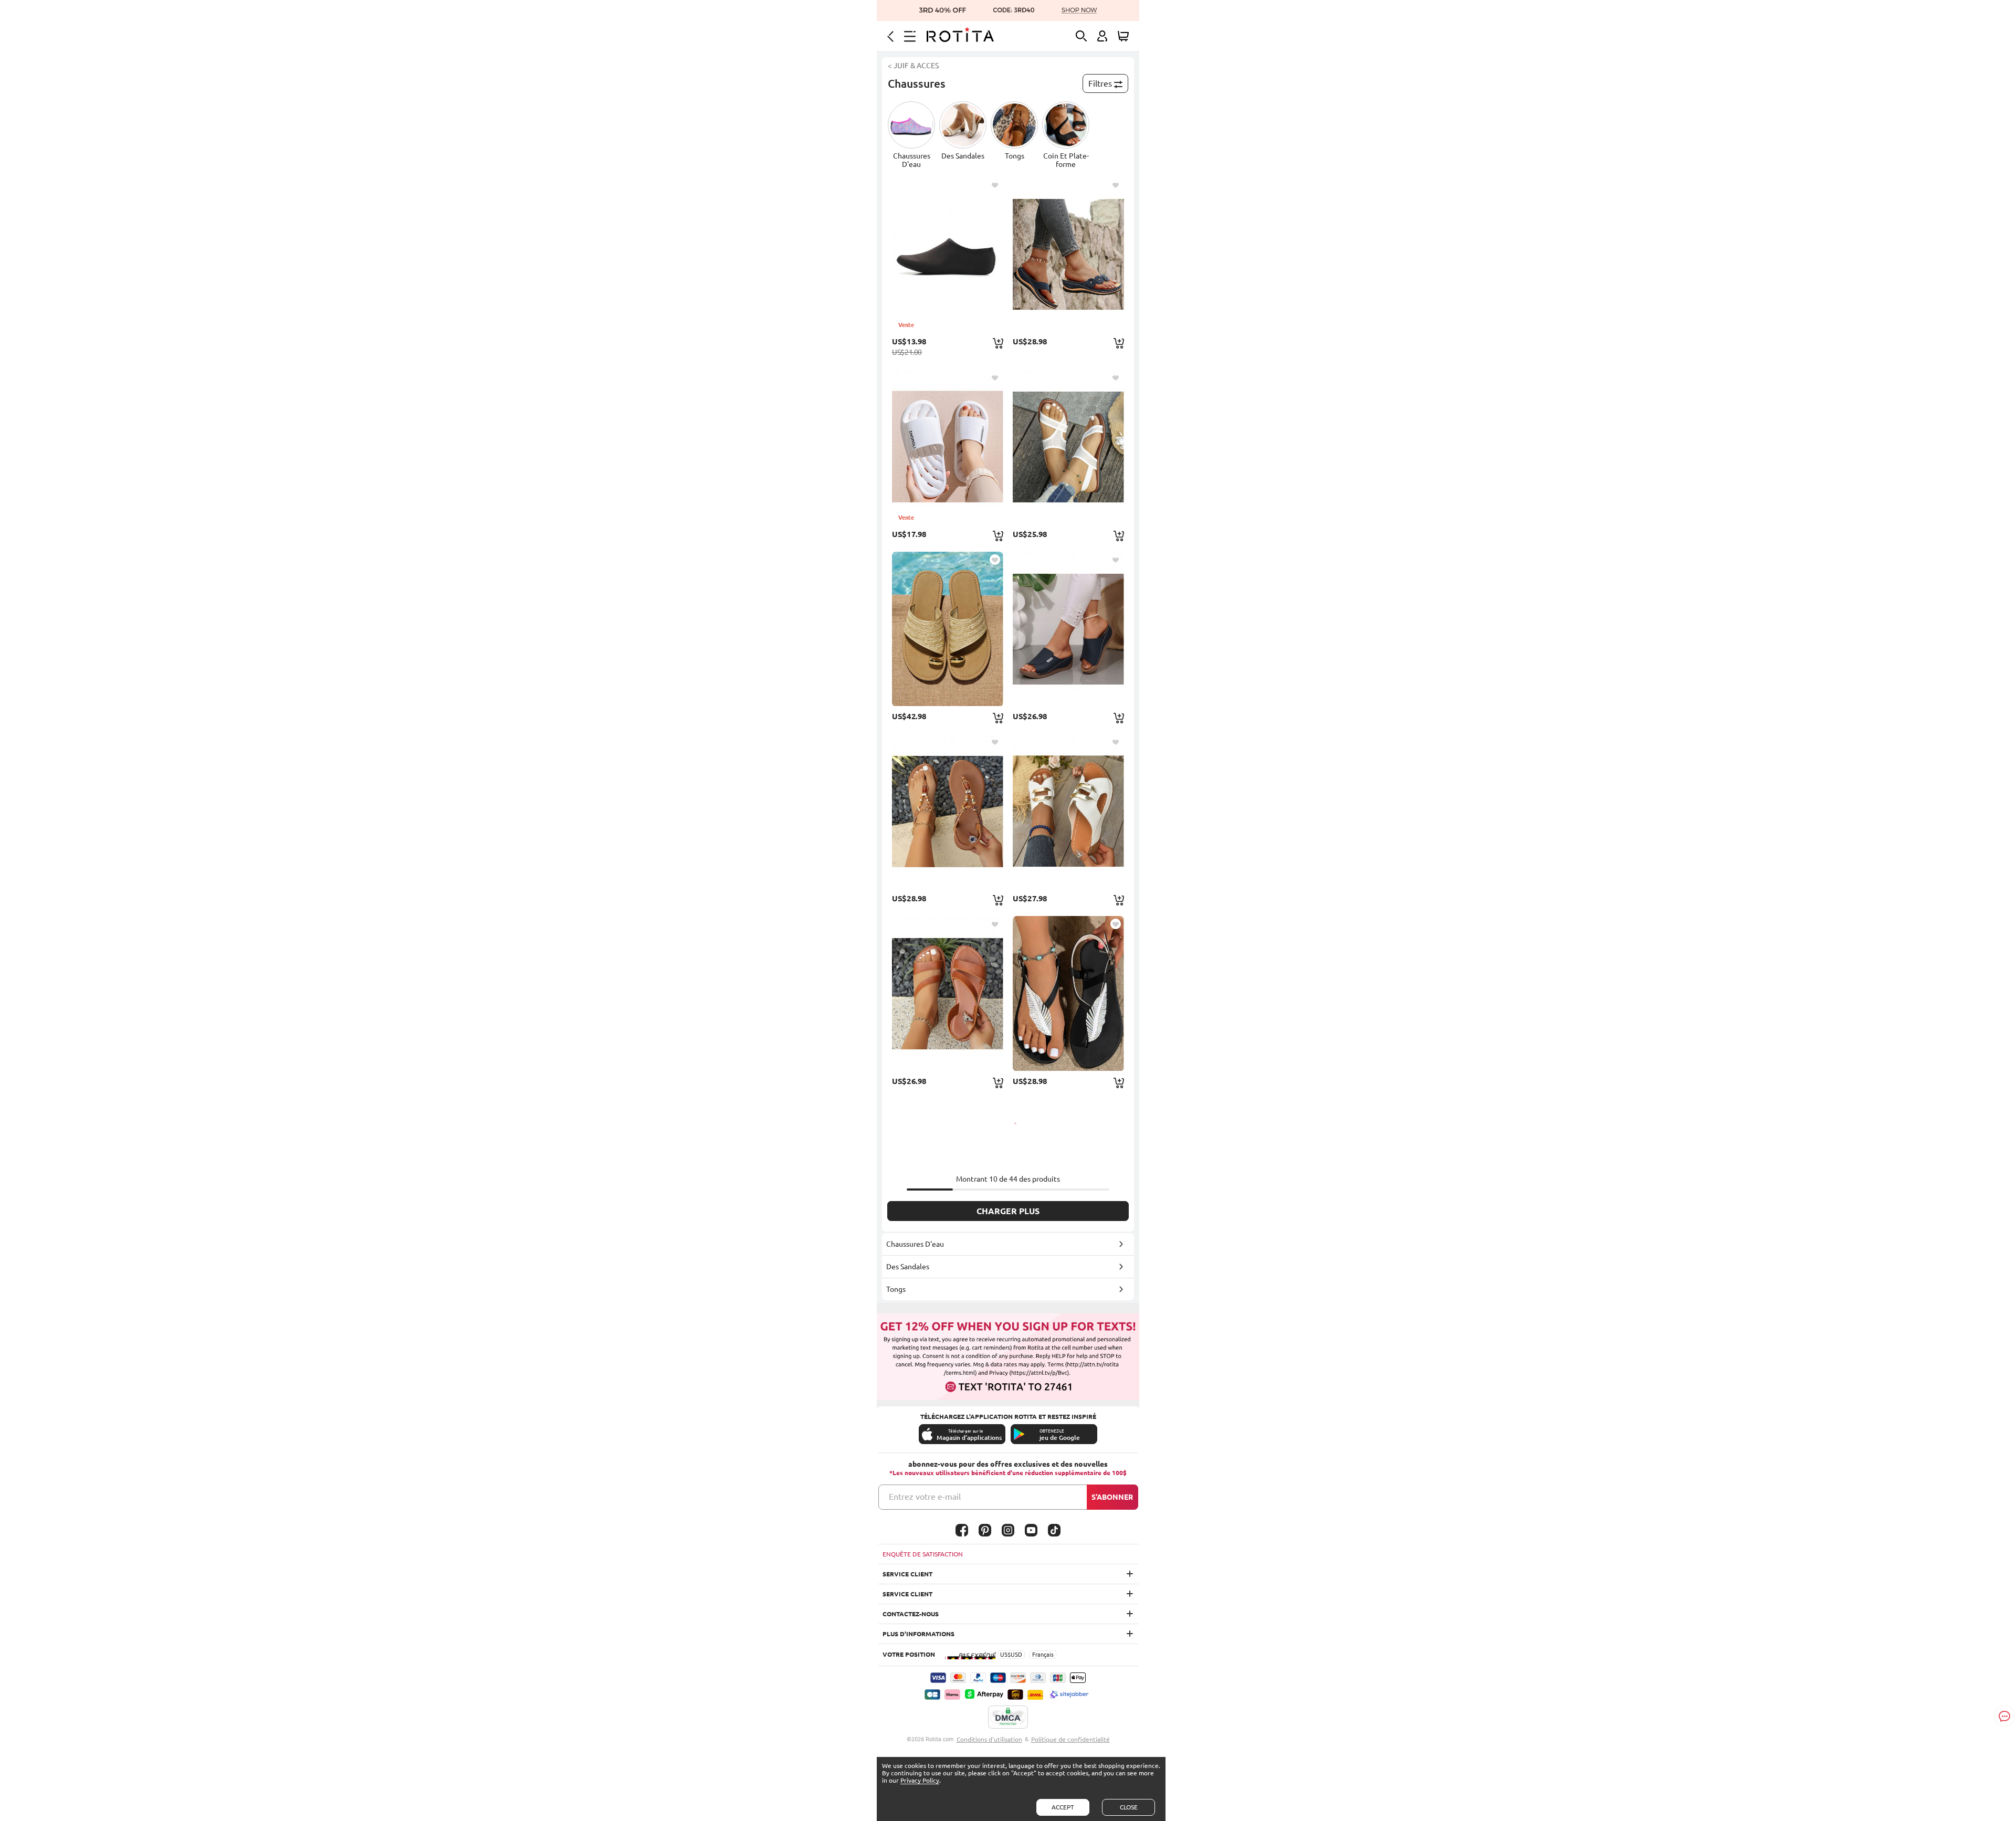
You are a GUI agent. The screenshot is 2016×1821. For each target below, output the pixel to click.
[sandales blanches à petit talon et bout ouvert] (1068, 811)
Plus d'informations (918, 1634)
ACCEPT (1063, 1807)
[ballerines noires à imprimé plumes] (1068, 993)
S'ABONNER (1112, 1497)
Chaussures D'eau (915, 1244)
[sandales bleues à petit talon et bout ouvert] (1068, 629)
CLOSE (1129, 1807)
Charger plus (1008, 1211)
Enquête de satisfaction (923, 1554)
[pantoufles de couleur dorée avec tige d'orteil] (948, 629)
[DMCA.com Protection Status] (1008, 1718)
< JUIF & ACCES (913, 66)
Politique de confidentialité (1070, 1739)
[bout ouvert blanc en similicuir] (1068, 447)
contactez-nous (911, 1614)
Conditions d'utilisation (989, 1739)
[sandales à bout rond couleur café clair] (948, 993)
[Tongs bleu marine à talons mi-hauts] (1068, 254)
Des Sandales (908, 1267)
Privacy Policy (920, 1780)
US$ (1005, 1655)
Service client (907, 1574)
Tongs (896, 1289)
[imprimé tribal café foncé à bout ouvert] (948, 811)
